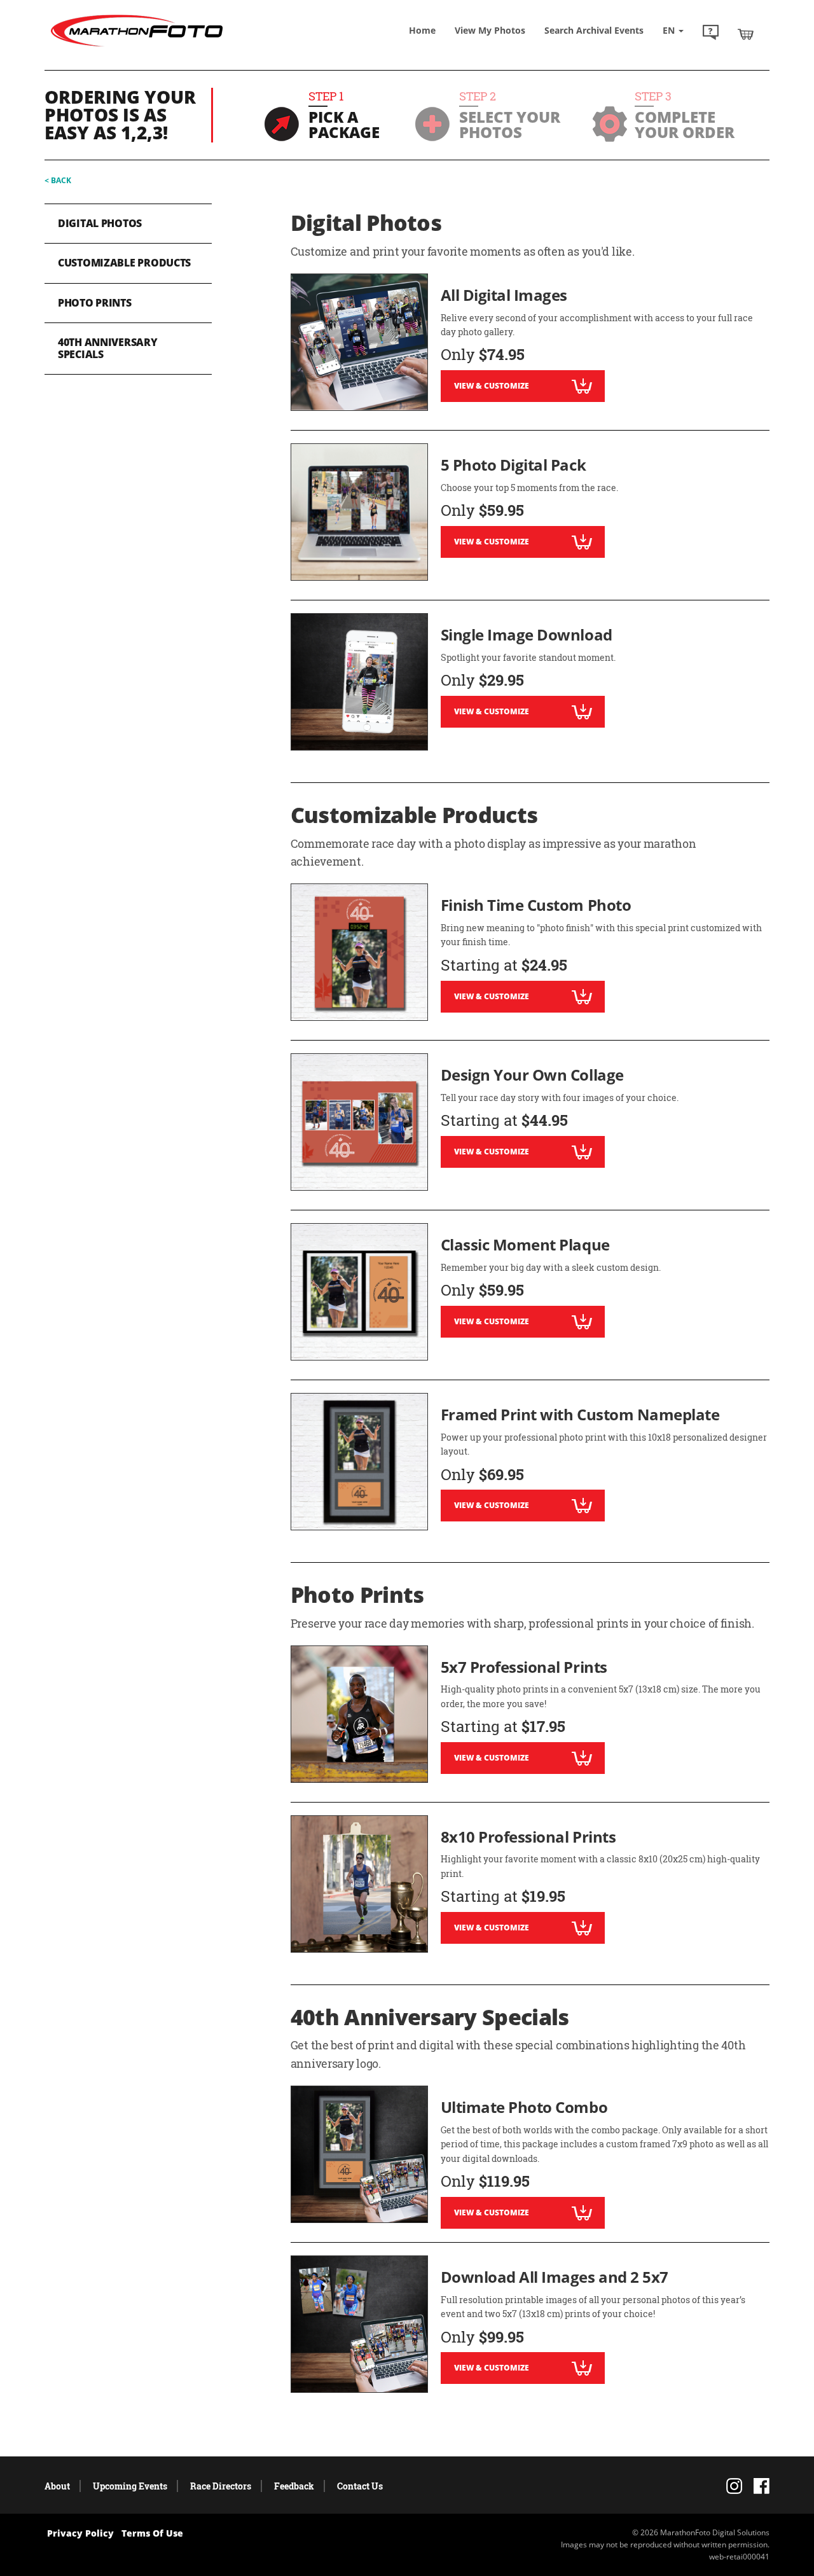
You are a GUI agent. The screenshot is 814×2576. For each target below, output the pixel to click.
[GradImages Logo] (137, 47)
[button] (711, 34)
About (57, 2486)
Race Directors (221, 2486)
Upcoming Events (130, 2486)
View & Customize (492, 386)
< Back (58, 180)
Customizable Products (124, 263)
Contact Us (360, 2486)
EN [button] (670, 30)
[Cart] (746, 34)
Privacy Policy (80, 2533)
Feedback (294, 2486)
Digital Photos (100, 223)
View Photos (490, 30)
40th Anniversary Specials (108, 348)
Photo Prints (95, 303)
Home (422, 30)
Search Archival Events (594, 30)
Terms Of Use (152, 2533)
